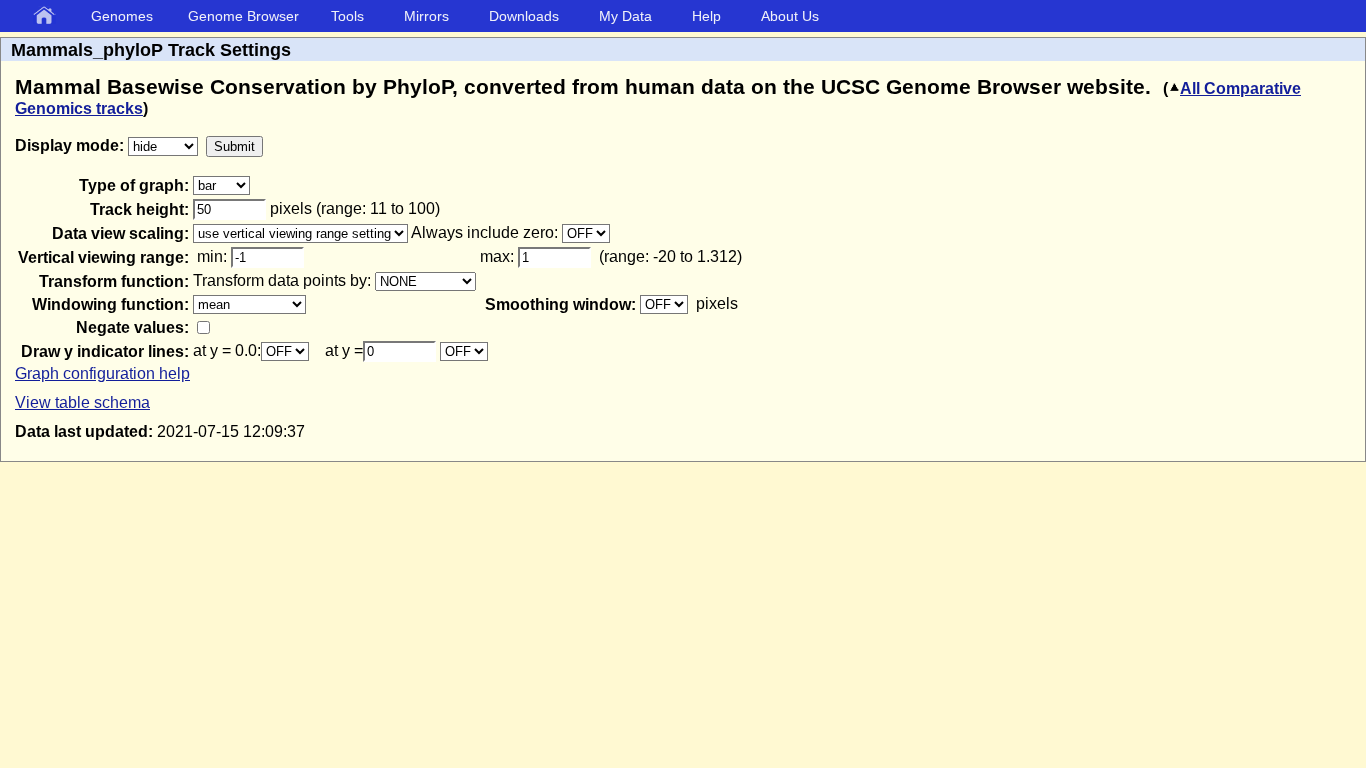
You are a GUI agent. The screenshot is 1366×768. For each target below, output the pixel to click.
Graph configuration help (102, 373)
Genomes (122, 16)
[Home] (48, 17)
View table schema (82, 402)
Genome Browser (243, 16)
